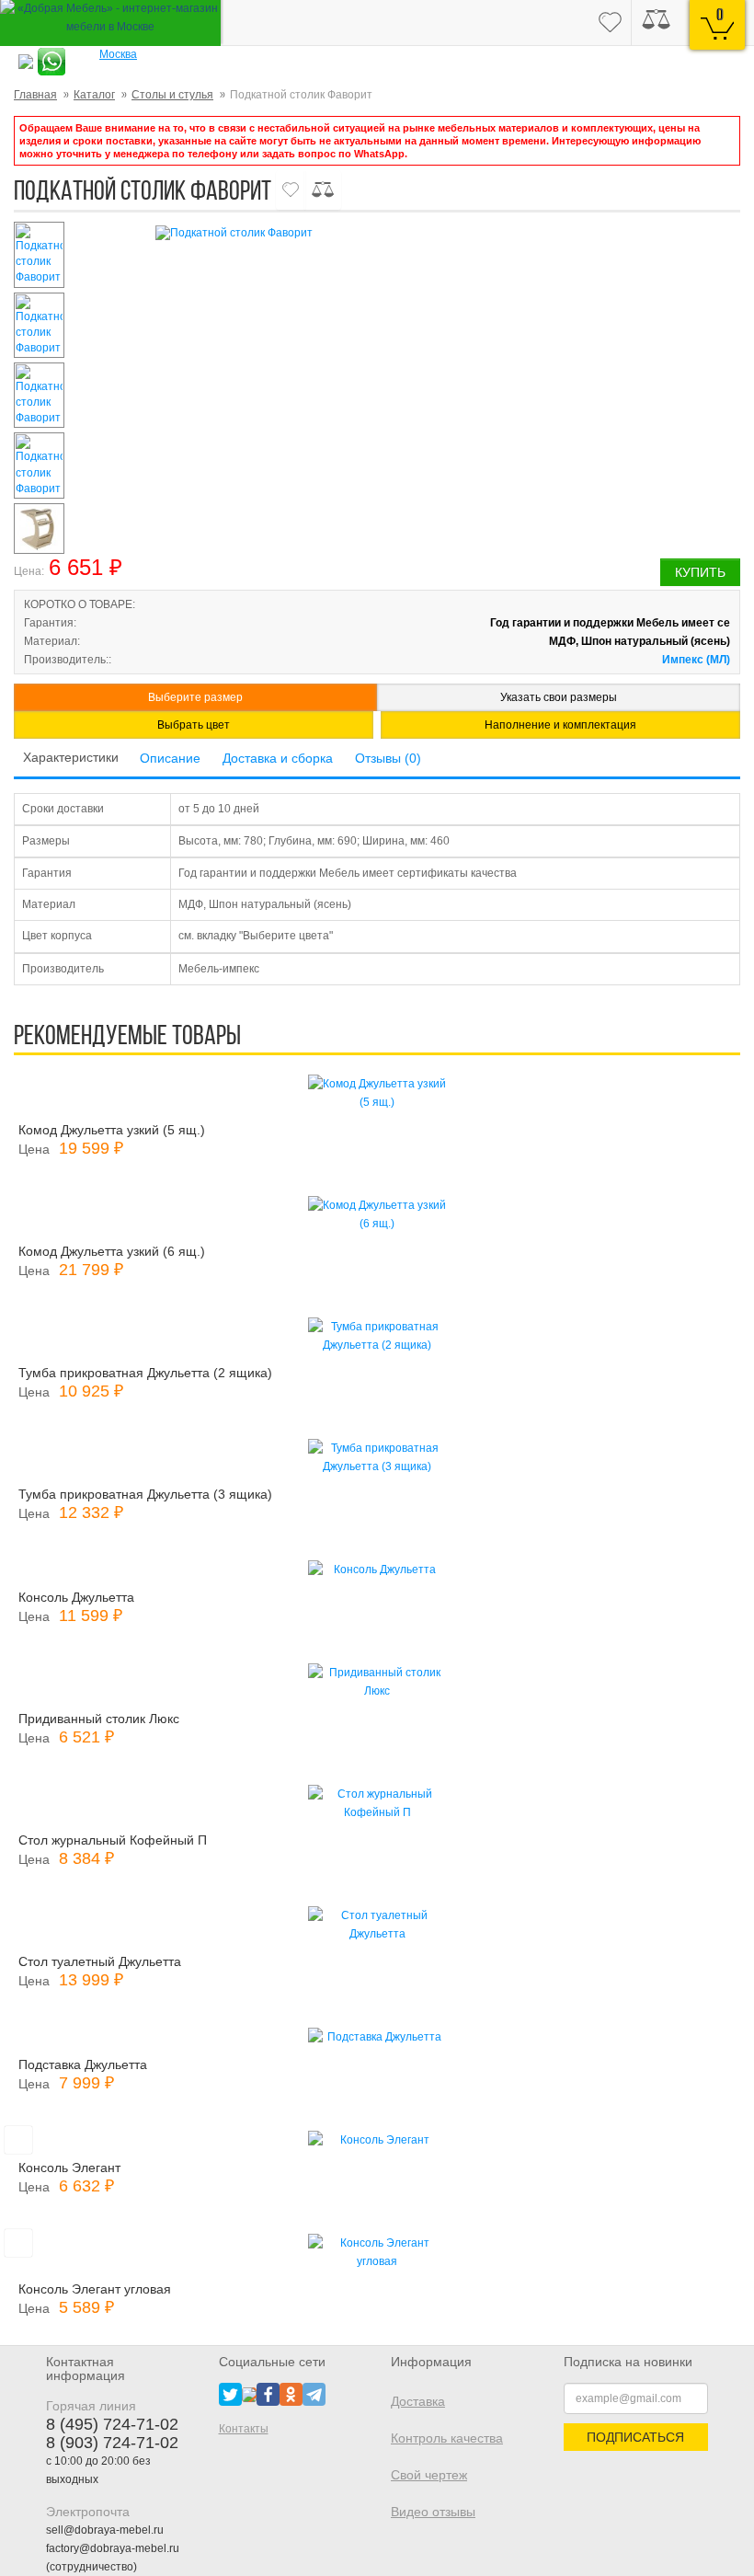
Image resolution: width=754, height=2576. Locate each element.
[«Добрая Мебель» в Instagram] (249, 2394)
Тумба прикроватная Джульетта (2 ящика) (145, 1373)
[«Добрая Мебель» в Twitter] (230, 2394)
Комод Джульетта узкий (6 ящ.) (112, 1251)
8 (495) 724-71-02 (112, 2424)
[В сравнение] (323, 190)
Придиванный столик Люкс (99, 1719)
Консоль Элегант (69, 2168)
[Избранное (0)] (610, 23)
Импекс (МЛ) (696, 660)
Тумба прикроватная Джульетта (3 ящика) (145, 1494)
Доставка (418, 2401)
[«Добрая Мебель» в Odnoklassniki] (291, 2394)
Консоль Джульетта (76, 1597)
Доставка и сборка (278, 758)
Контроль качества (447, 2438)
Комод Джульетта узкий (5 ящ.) (112, 1130)
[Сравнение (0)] (656, 23)
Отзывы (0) (388, 758)
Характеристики (71, 757)
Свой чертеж (429, 2475)
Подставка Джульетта (83, 2064)
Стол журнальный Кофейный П (113, 1840)
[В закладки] (291, 190)
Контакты (244, 2429)
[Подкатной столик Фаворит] (446, 233)
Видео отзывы (433, 2512)
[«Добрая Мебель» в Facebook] (268, 2394)
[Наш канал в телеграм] (314, 2394)
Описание (170, 758)
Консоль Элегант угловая (95, 2289)
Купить (700, 572)
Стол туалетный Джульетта (100, 1961)
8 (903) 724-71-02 (112, 2443)
